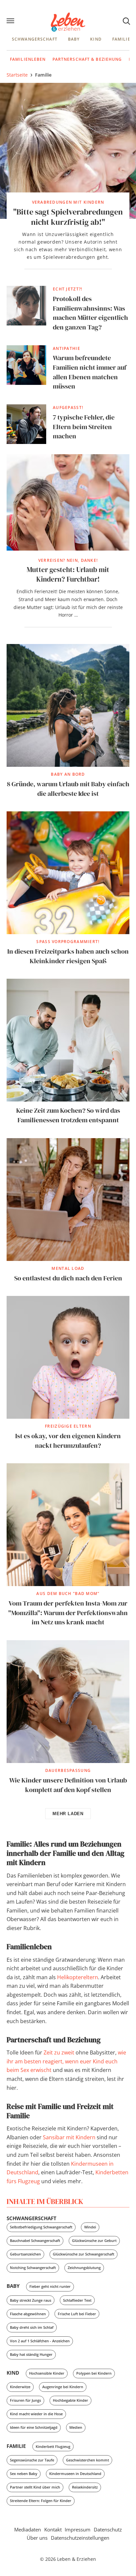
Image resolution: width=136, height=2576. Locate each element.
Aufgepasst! (68, 407)
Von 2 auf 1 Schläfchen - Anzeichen (40, 2341)
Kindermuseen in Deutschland (75, 2474)
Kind (96, 39)
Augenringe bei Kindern (63, 2387)
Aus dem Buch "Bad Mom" (68, 1593)
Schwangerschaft (35, 39)
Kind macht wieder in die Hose (36, 2414)
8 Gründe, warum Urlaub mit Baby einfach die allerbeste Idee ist (68, 789)
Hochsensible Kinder (47, 2373)
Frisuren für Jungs (25, 2400)
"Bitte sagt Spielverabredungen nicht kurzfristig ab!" (68, 217)
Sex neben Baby (24, 2474)
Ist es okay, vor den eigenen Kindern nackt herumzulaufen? (68, 1441)
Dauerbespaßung (68, 1770)
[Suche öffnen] (126, 21)
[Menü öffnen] (11, 21)
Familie (121, 39)
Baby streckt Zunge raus (31, 2300)
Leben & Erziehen (68, 22)
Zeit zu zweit (59, 2052)
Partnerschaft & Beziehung (87, 59)
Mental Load (68, 1268)
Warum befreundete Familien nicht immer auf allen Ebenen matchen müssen (90, 372)
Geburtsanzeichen (25, 2254)
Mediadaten (28, 2529)
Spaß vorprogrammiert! (68, 942)
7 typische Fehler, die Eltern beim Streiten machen (84, 427)
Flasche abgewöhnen (28, 2314)
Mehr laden (68, 1814)
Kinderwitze (20, 2387)
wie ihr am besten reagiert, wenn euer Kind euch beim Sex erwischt (66, 2061)
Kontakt (53, 2529)
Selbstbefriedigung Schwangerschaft (41, 2227)
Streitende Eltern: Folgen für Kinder (41, 2501)
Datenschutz (108, 2529)
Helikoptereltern (78, 1977)
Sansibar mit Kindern (69, 2137)
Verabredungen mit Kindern (68, 202)
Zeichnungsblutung (84, 2268)
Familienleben (28, 59)
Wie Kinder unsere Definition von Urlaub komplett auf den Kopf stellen (68, 1785)
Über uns (37, 2538)
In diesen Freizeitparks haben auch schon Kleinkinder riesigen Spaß (68, 956)
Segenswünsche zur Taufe (32, 2460)
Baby (74, 39)
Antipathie (67, 348)
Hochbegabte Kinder (70, 2400)
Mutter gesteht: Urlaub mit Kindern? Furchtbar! (68, 575)
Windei (90, 2227)
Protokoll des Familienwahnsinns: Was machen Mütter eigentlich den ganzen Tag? (90, 313)
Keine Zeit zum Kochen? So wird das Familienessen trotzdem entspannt (68, 1115)
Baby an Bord (68, 774)
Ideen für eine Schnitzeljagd (34, 2427)
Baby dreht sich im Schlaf (32, 2327)
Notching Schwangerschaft (33, 2268)
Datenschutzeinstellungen (80, 2538)
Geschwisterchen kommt (87, 2460)
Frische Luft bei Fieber (77, 2314)
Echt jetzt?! (68, 289)
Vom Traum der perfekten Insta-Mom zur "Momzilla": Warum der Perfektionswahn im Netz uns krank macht (68, 1613)
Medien (76, 2427)
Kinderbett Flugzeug (53, 2446)
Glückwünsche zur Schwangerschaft (84, 2254)
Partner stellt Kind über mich (35, 2487)
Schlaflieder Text (77, 2300)
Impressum (78, 2529)
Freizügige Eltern (68, 1426)
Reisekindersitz (85, 2487)
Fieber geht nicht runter (50, 2286)
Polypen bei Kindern (94, 2373)
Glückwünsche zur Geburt (94, 2240)
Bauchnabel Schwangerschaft (35, 2240)
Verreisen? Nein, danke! (68, 560)
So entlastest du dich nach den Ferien (68, 1278)
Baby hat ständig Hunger (31, 2354)
